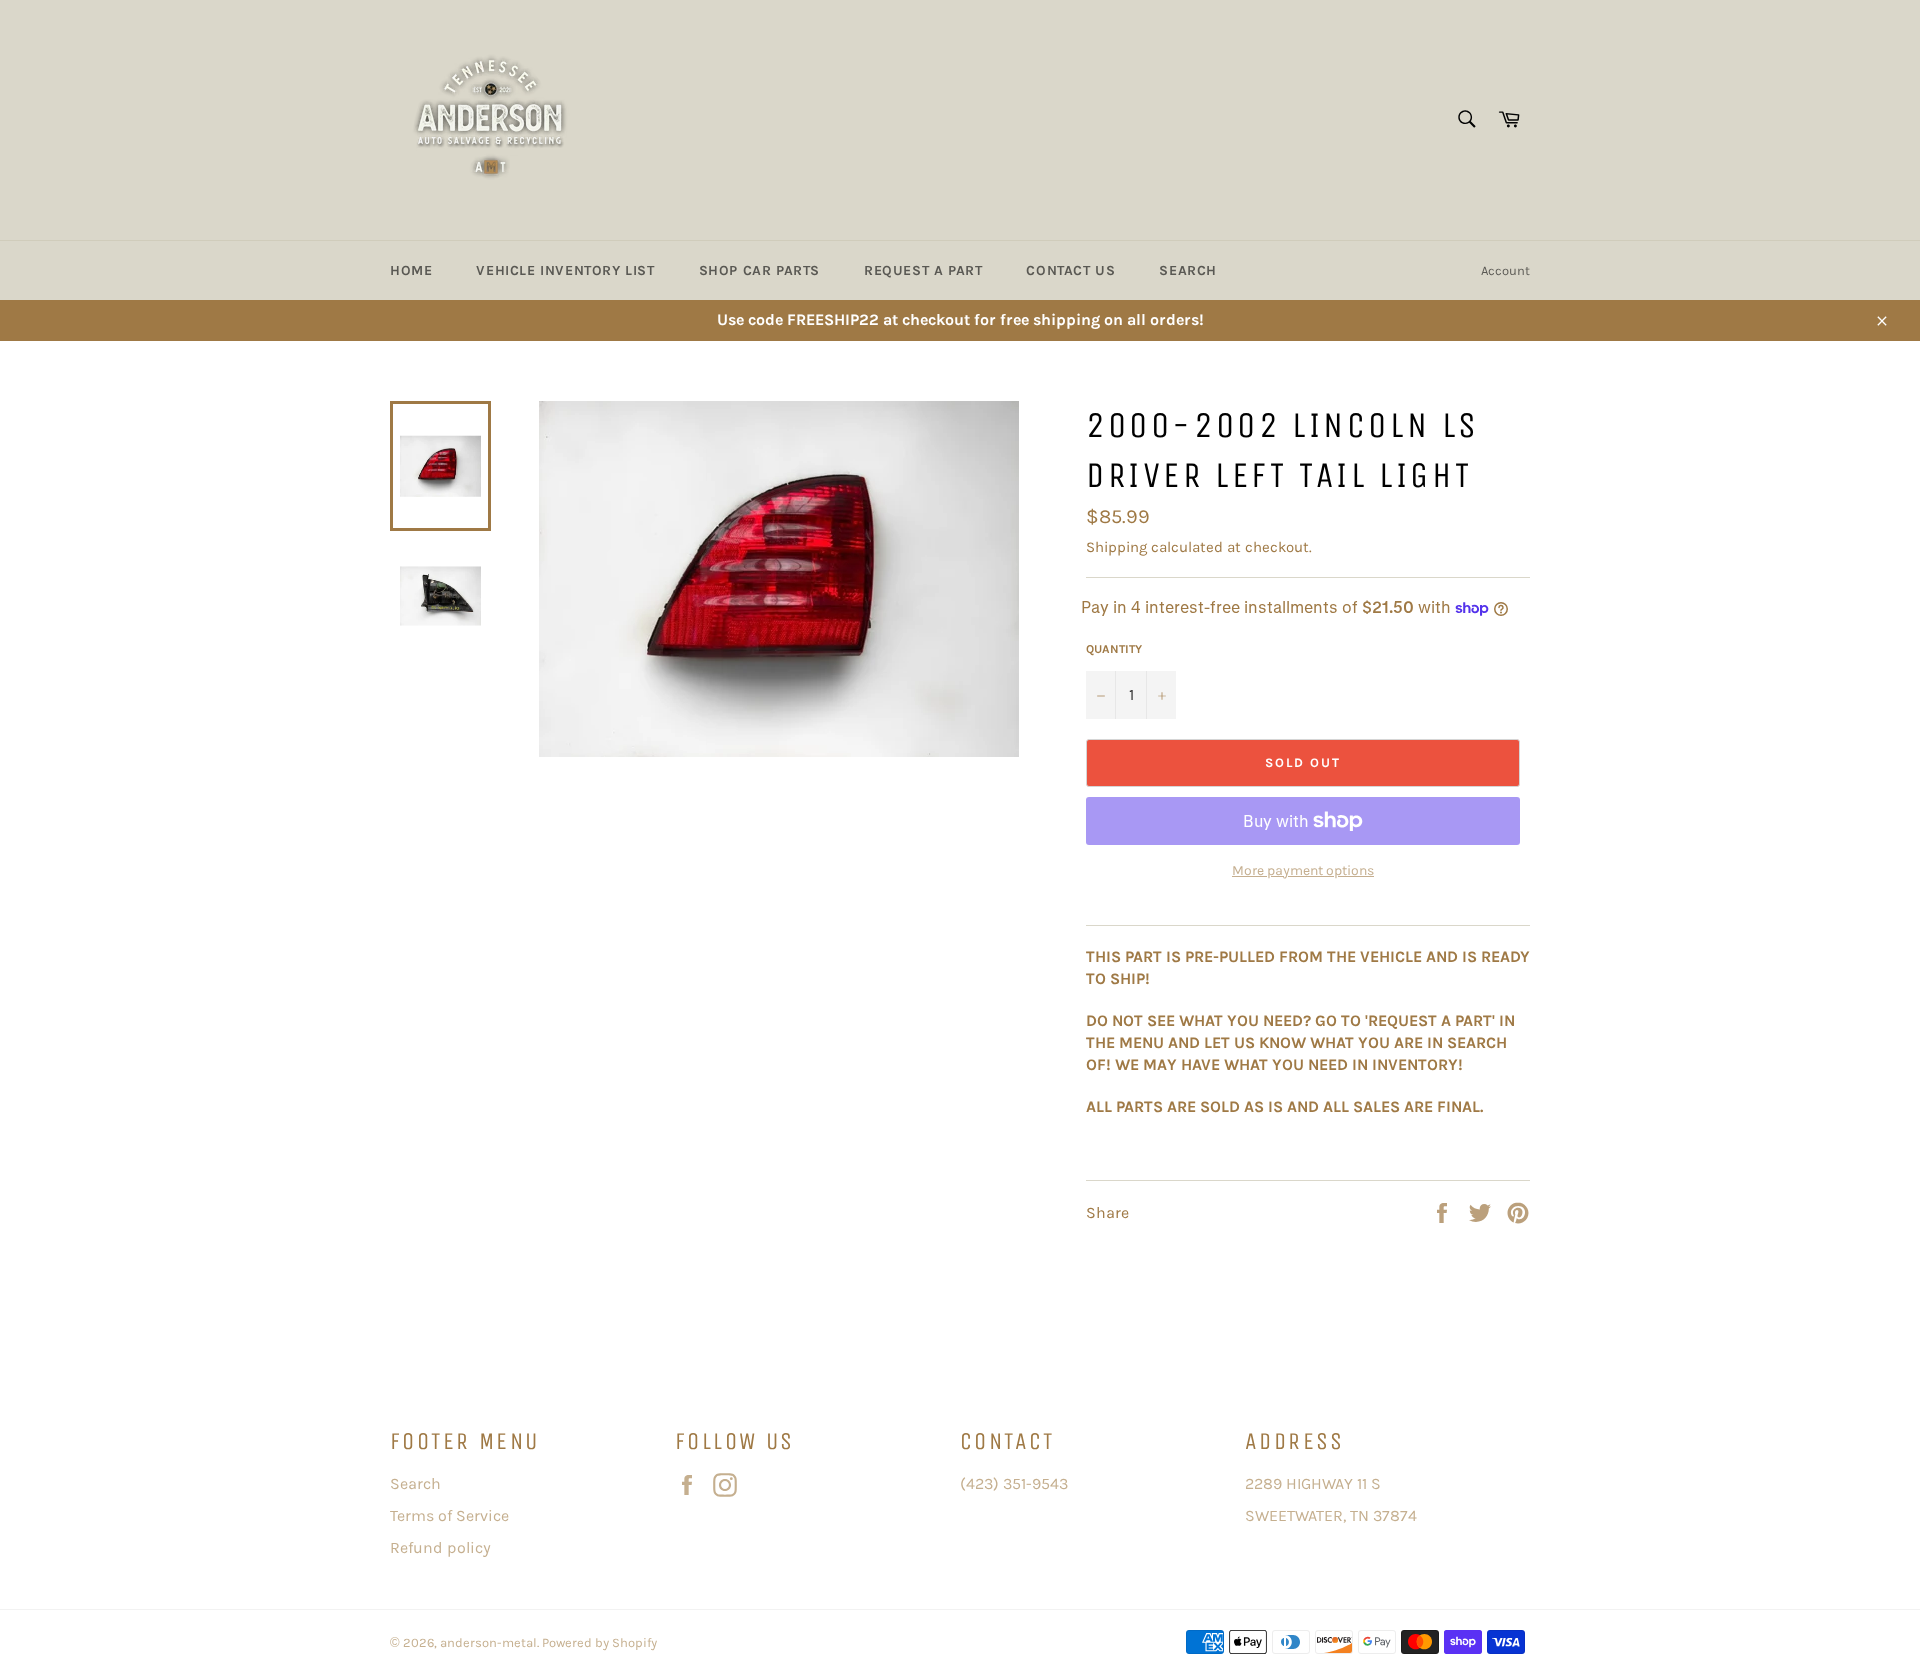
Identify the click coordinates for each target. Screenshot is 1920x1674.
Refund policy (440, 1547)
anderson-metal (488, 1642)
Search (415, 1483)
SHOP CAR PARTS (759, 270)
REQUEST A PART (923, 270)
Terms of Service (449, 1515)
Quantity (1114, 649)
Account (1505, 270)
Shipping (1116, 547)
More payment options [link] (1303, 870)
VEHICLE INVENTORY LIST (565, 270)
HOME (411, 270)
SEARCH (1188, 270)
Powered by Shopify (599, 1642)
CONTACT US (1070, 270)
